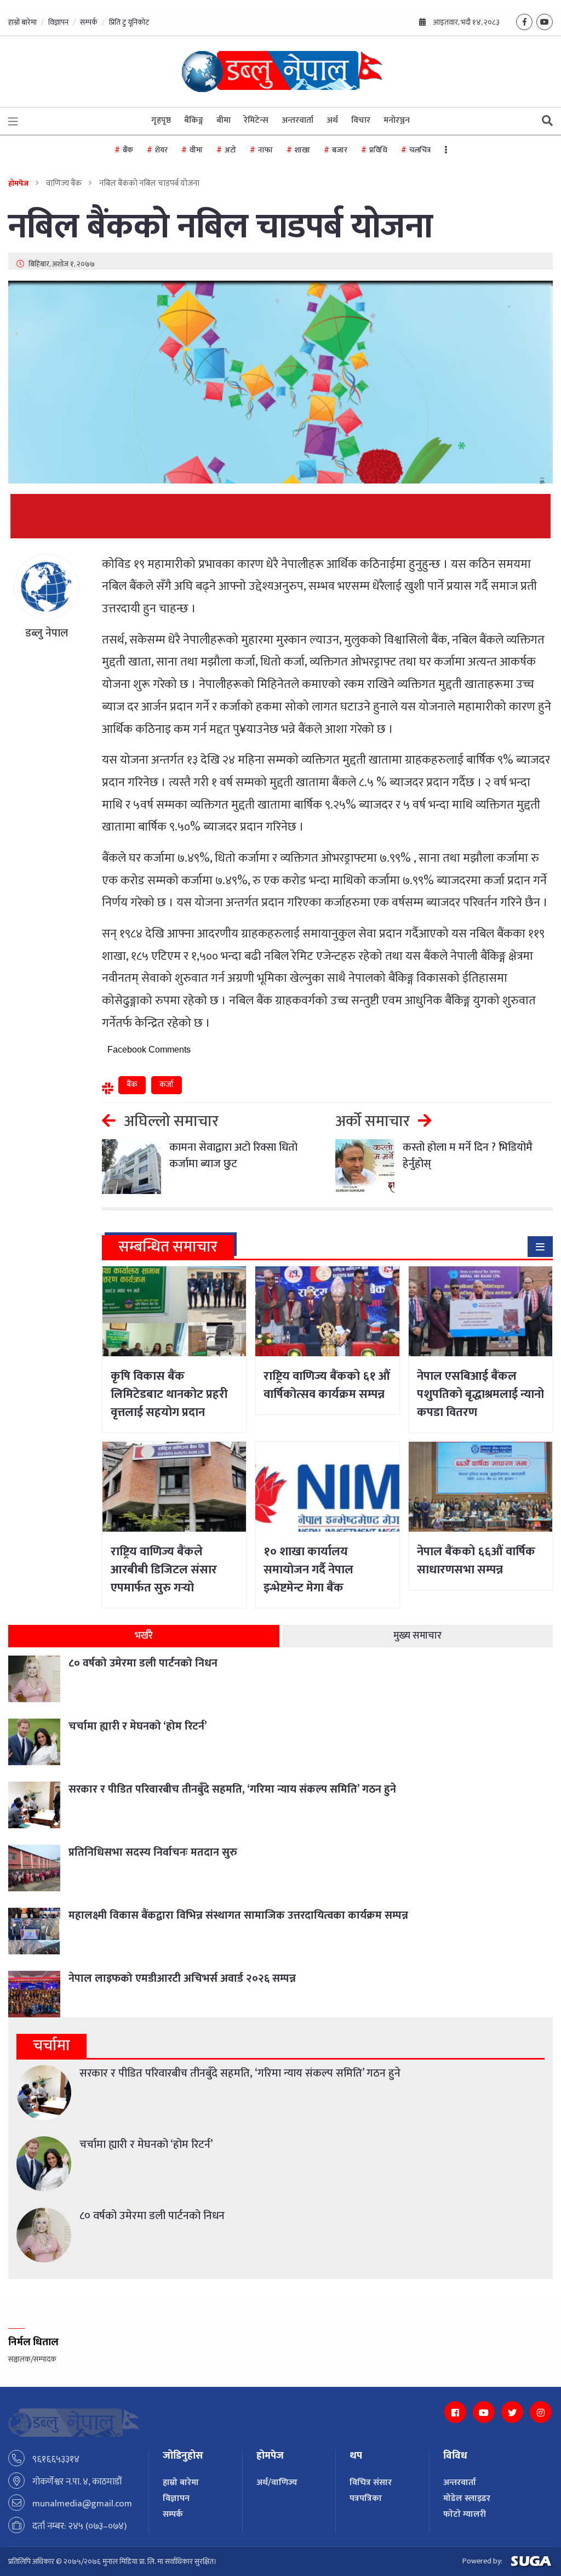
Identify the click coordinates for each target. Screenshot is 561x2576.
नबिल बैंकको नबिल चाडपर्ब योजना (221, 227)
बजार (340, 150)
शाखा (302, 150)
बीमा (224, 120)
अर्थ (332, 120)
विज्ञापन (58, 22)
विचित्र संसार (371, 2483)
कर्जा (167, 1085)
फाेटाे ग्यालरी (465, 2514)
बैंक (128, 150)
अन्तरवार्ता (297, 120)
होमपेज (18, 183)
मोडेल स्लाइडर (467, 2498)
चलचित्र (420, 150)
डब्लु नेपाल (47, 633)
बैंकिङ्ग (194, 120)
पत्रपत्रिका (366, 2498)
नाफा (265, 150)
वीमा (196, 150)
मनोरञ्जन (397, 120)
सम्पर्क (89, 22)
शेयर (161, 150)
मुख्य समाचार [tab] (417, 1636)
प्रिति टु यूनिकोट (129, 22)
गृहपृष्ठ (161, 120)
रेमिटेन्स (256, 120)
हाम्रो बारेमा (22, 22)
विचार (361, 120)
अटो (230, 150)
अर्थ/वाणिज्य (277, 2483)
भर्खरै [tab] (144, 1636)
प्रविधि (378, 150)
